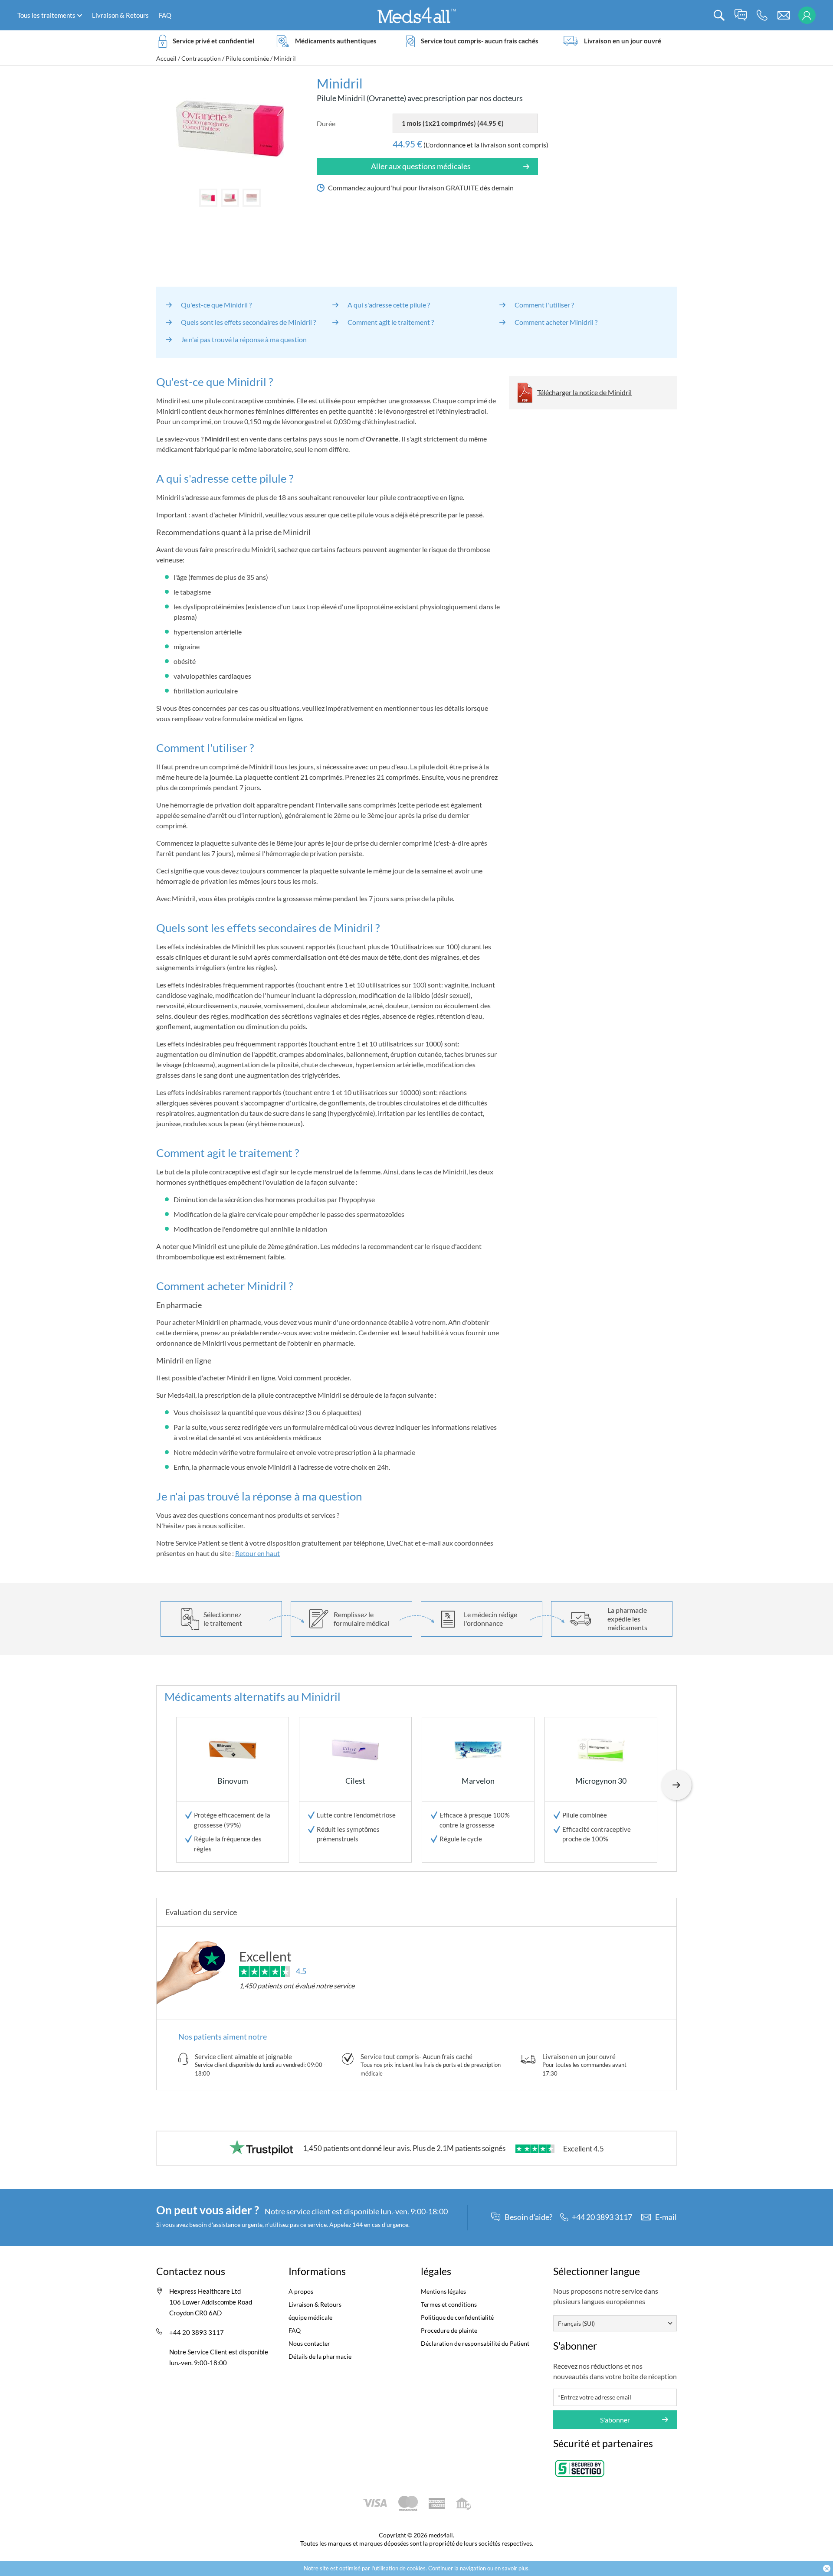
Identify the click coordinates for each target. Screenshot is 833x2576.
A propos (301, 2291)
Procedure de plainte (449, 2330)
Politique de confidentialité (457, 2317)
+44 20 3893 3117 (197, 2332)
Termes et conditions (449, 2304)
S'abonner (615, 2420)
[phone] (762, 15)
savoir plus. (516, 2568)
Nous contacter (309, 2343)
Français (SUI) (576, 2323)
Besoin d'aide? (528, 2217)
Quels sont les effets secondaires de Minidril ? (248, 322)
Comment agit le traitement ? (391, 322)
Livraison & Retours (120, 15)
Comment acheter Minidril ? (556, 322)
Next (676, 1785)
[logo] (416, 15)
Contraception (201, 58)
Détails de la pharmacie (320, 2356)
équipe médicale (310, 2317)
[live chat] (741, 15)
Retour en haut (257, 1553)
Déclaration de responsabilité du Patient (475, 2343)
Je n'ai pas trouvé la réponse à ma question (244, 339)
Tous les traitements (46, 15)
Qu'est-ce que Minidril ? (216, 305)
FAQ (165, 15)
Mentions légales (443, 2291)
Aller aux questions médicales (421, 166)
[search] (719, 15)
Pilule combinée (247, 58)
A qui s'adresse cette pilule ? (389, 305)
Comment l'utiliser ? (544, 305)
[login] (807, 15)
